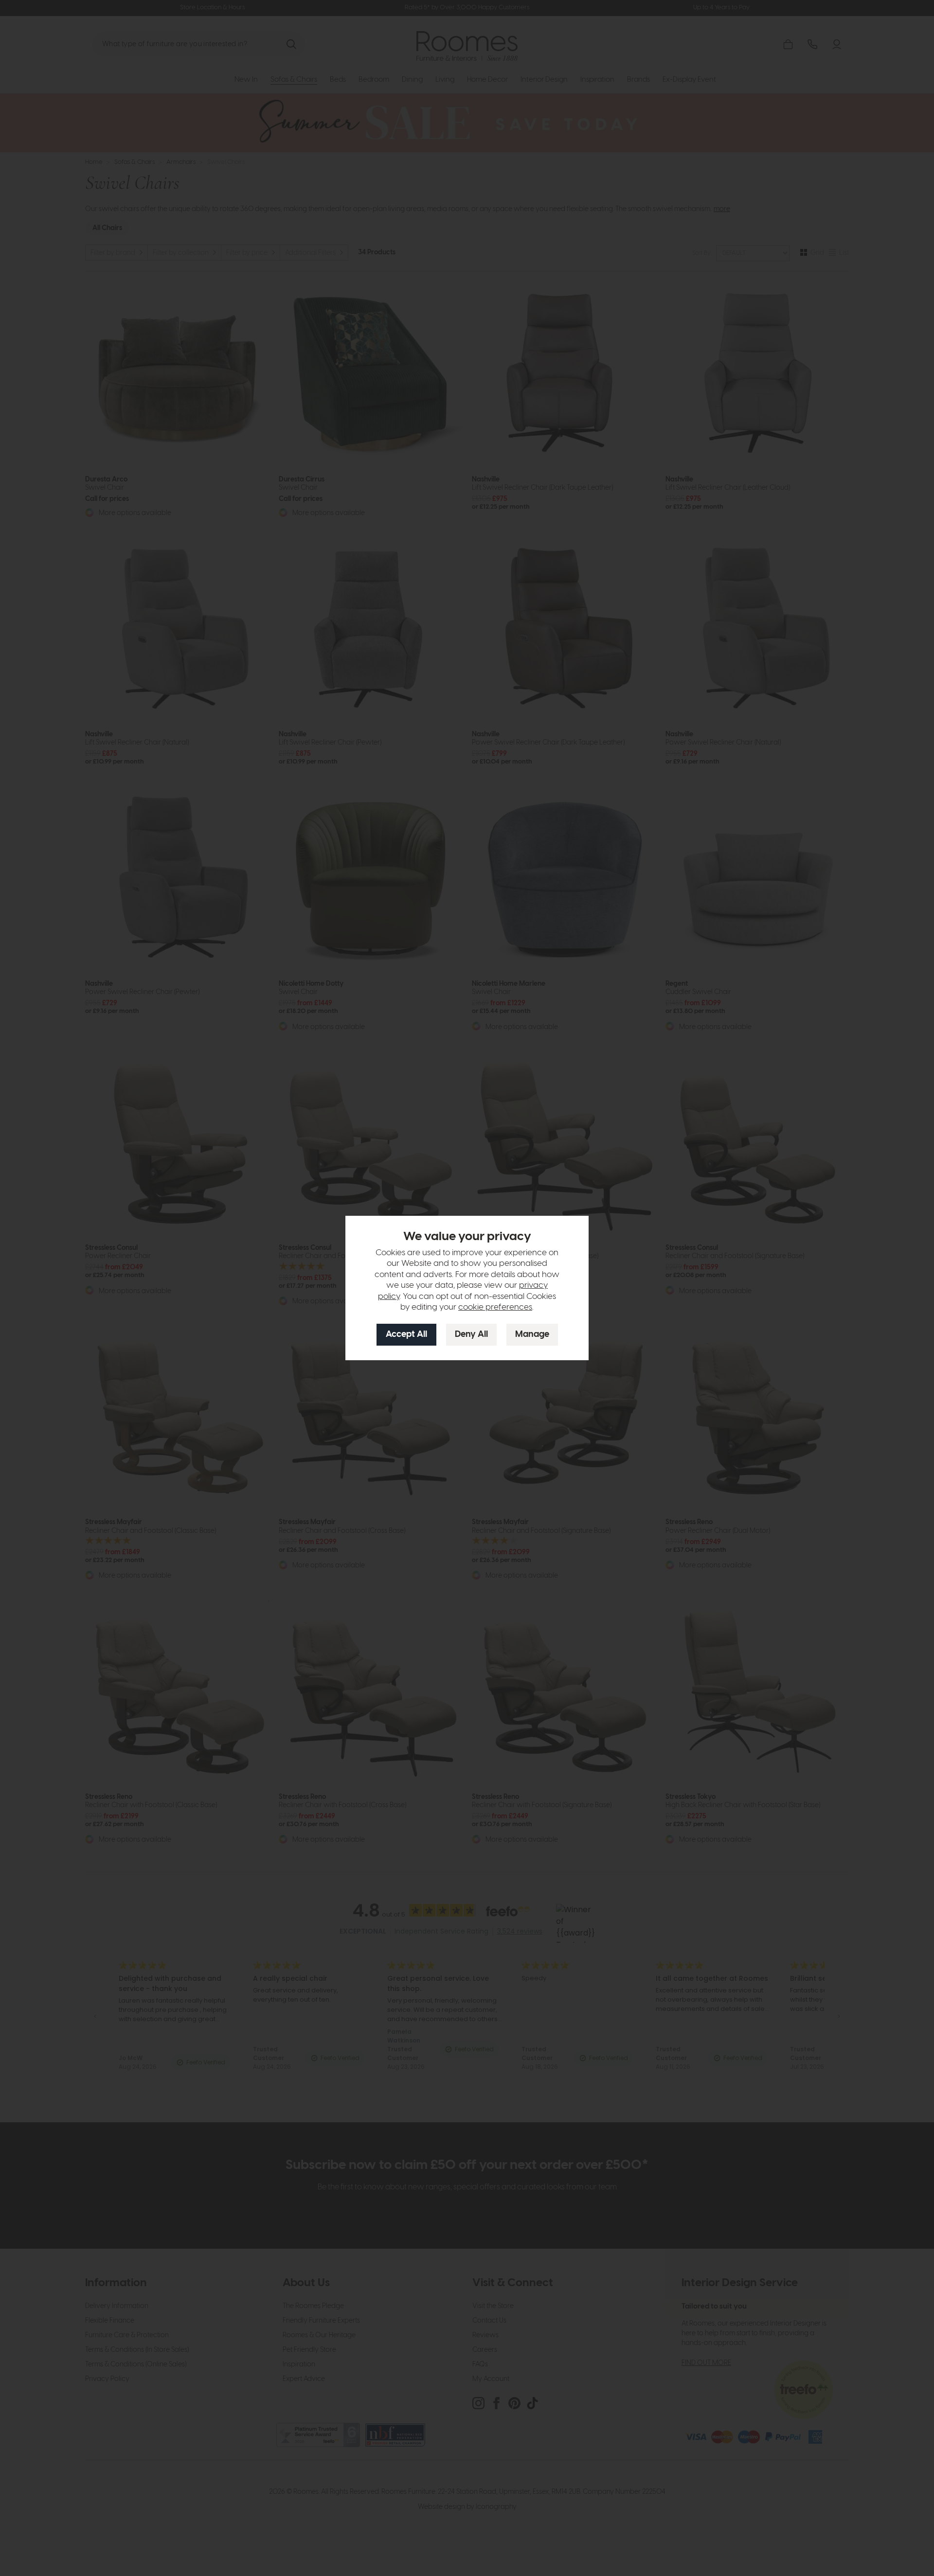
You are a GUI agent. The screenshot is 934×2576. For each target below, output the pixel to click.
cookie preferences (495, 1307)
